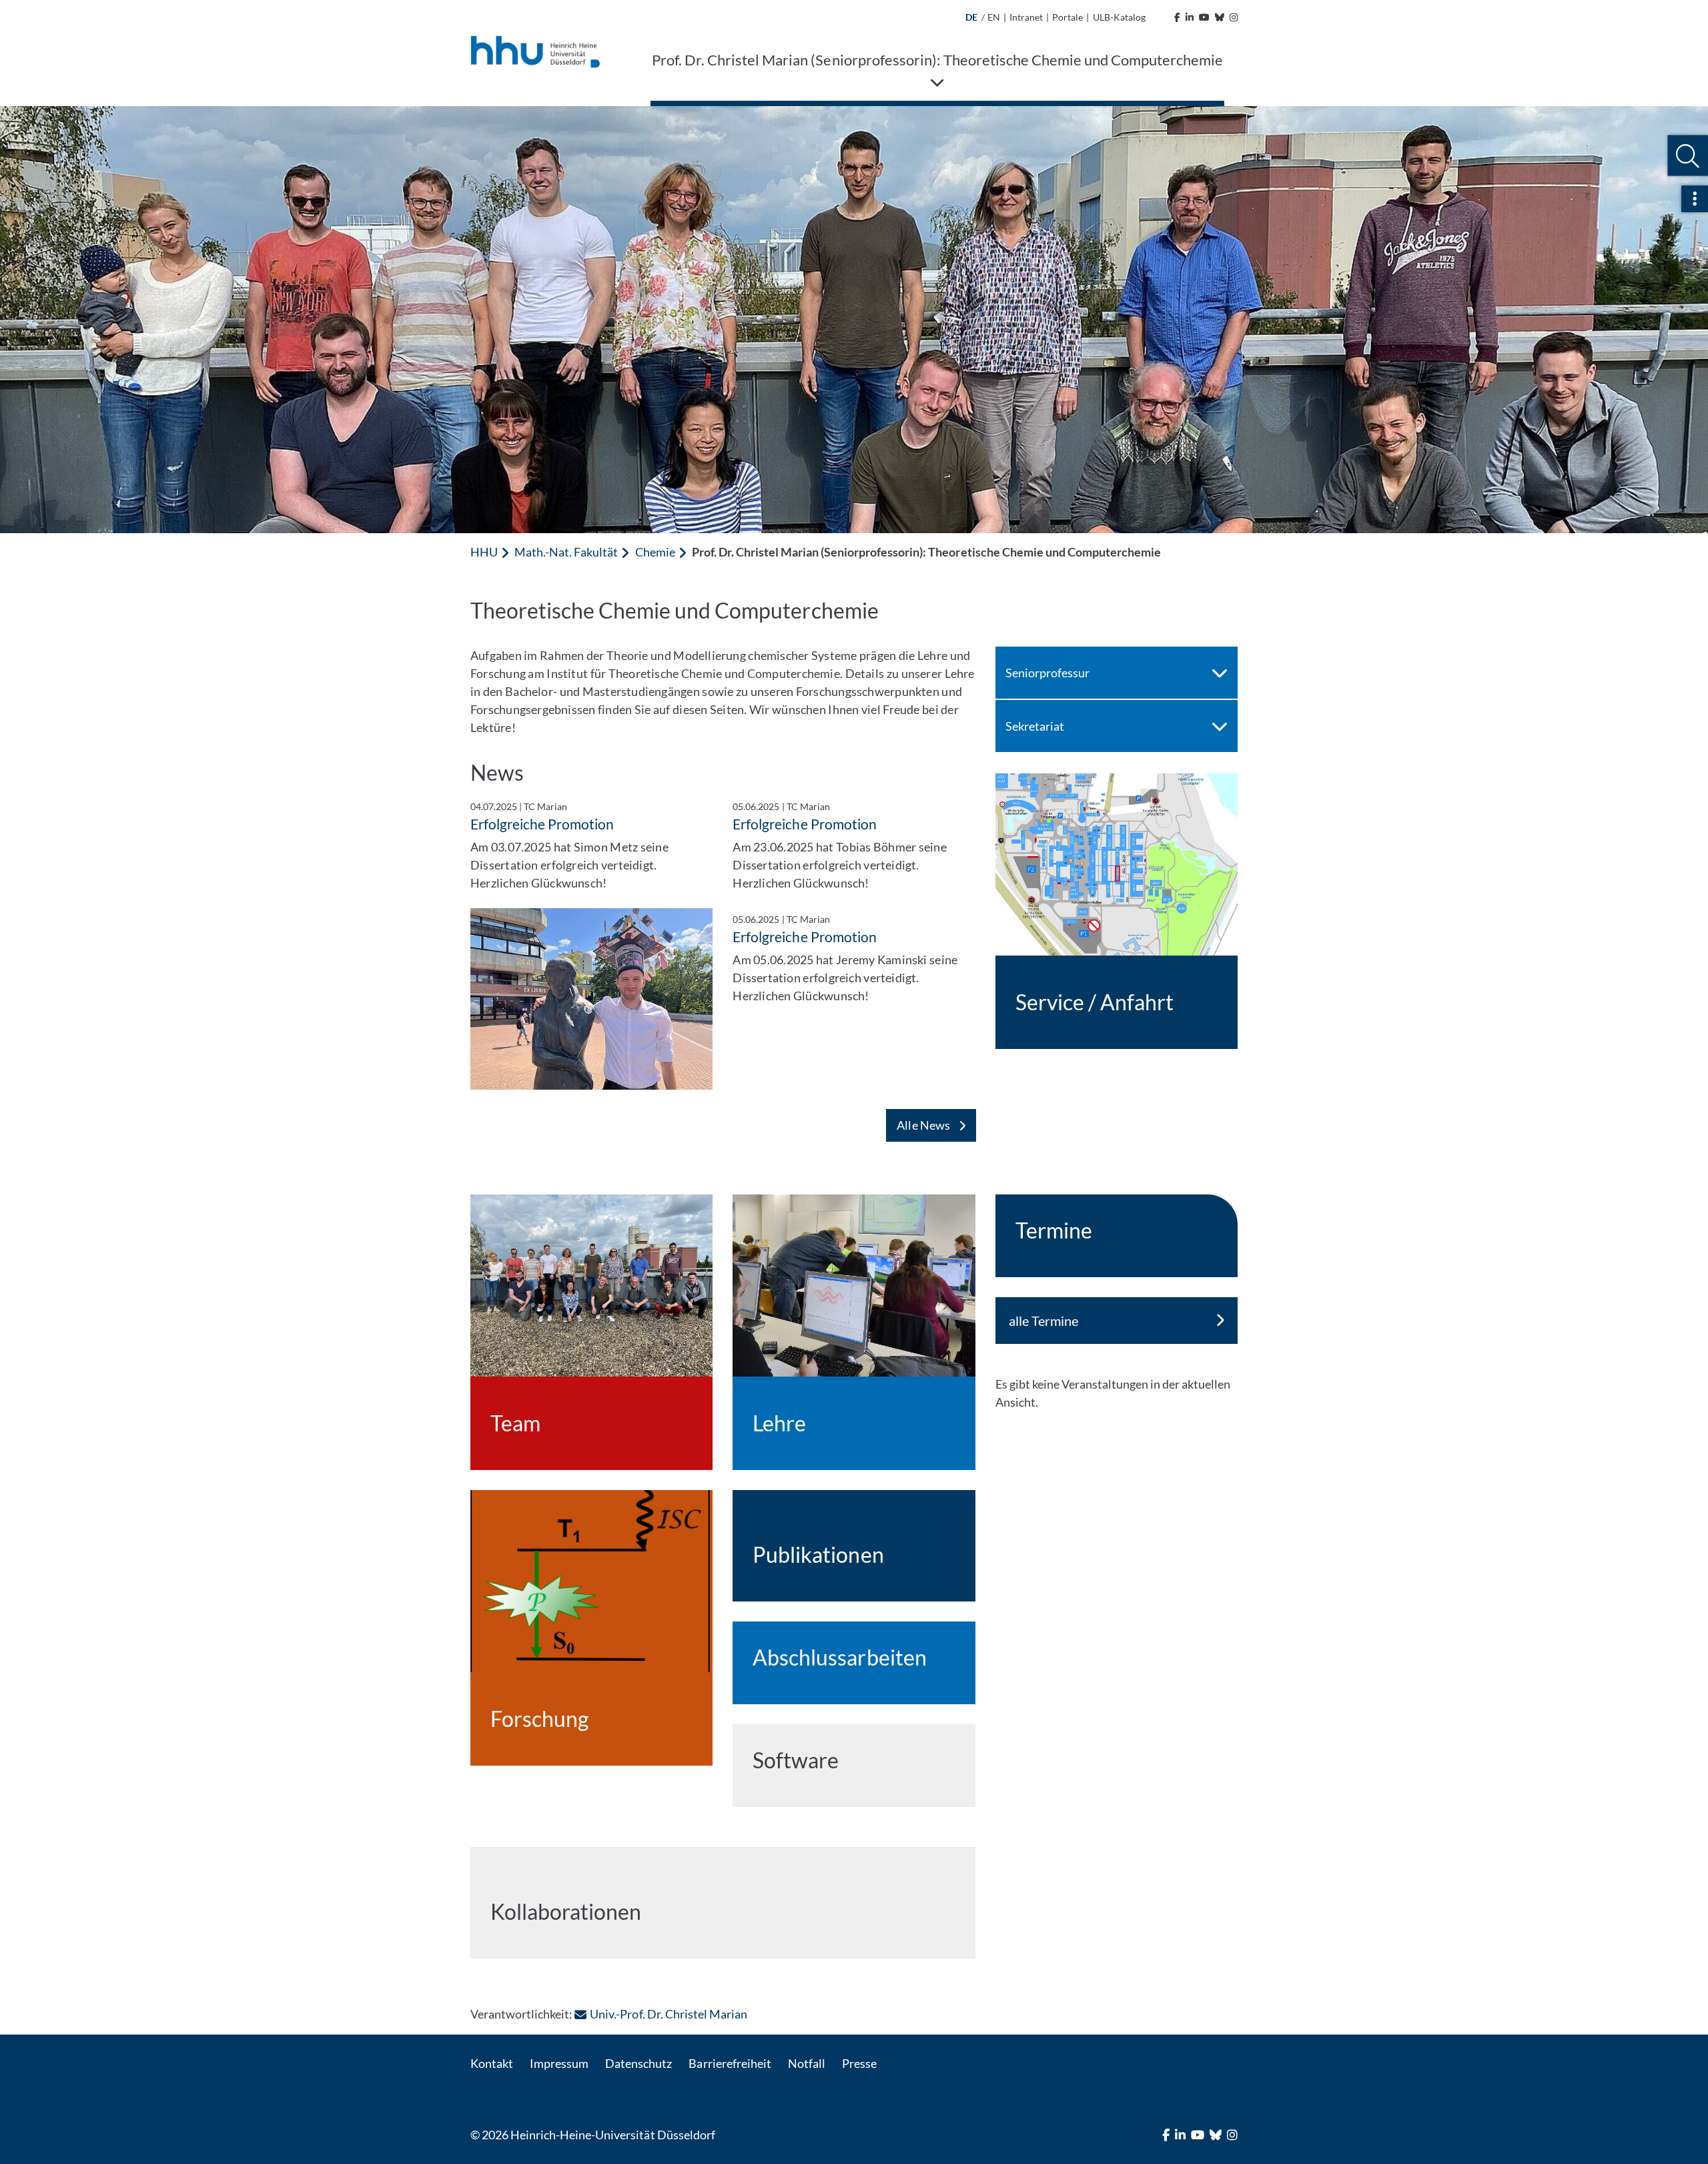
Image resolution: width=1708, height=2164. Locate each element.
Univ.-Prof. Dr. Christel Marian (669, 2014)
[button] (1688, 156)
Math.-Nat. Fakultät (566, 552)
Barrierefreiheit (730, 2063)
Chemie (655, 552)
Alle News (924, 1125)
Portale (1067, 17)
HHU (484, 552)
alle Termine (1043, 1321)
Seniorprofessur (1047, 673)
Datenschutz (638, 2063)
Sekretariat (1035, 726)
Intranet (1026, 17)
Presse (859, 2063)
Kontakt (492, 2063)
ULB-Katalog (1119, 17)
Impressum (559, 2063)
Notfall (807, 2063)
